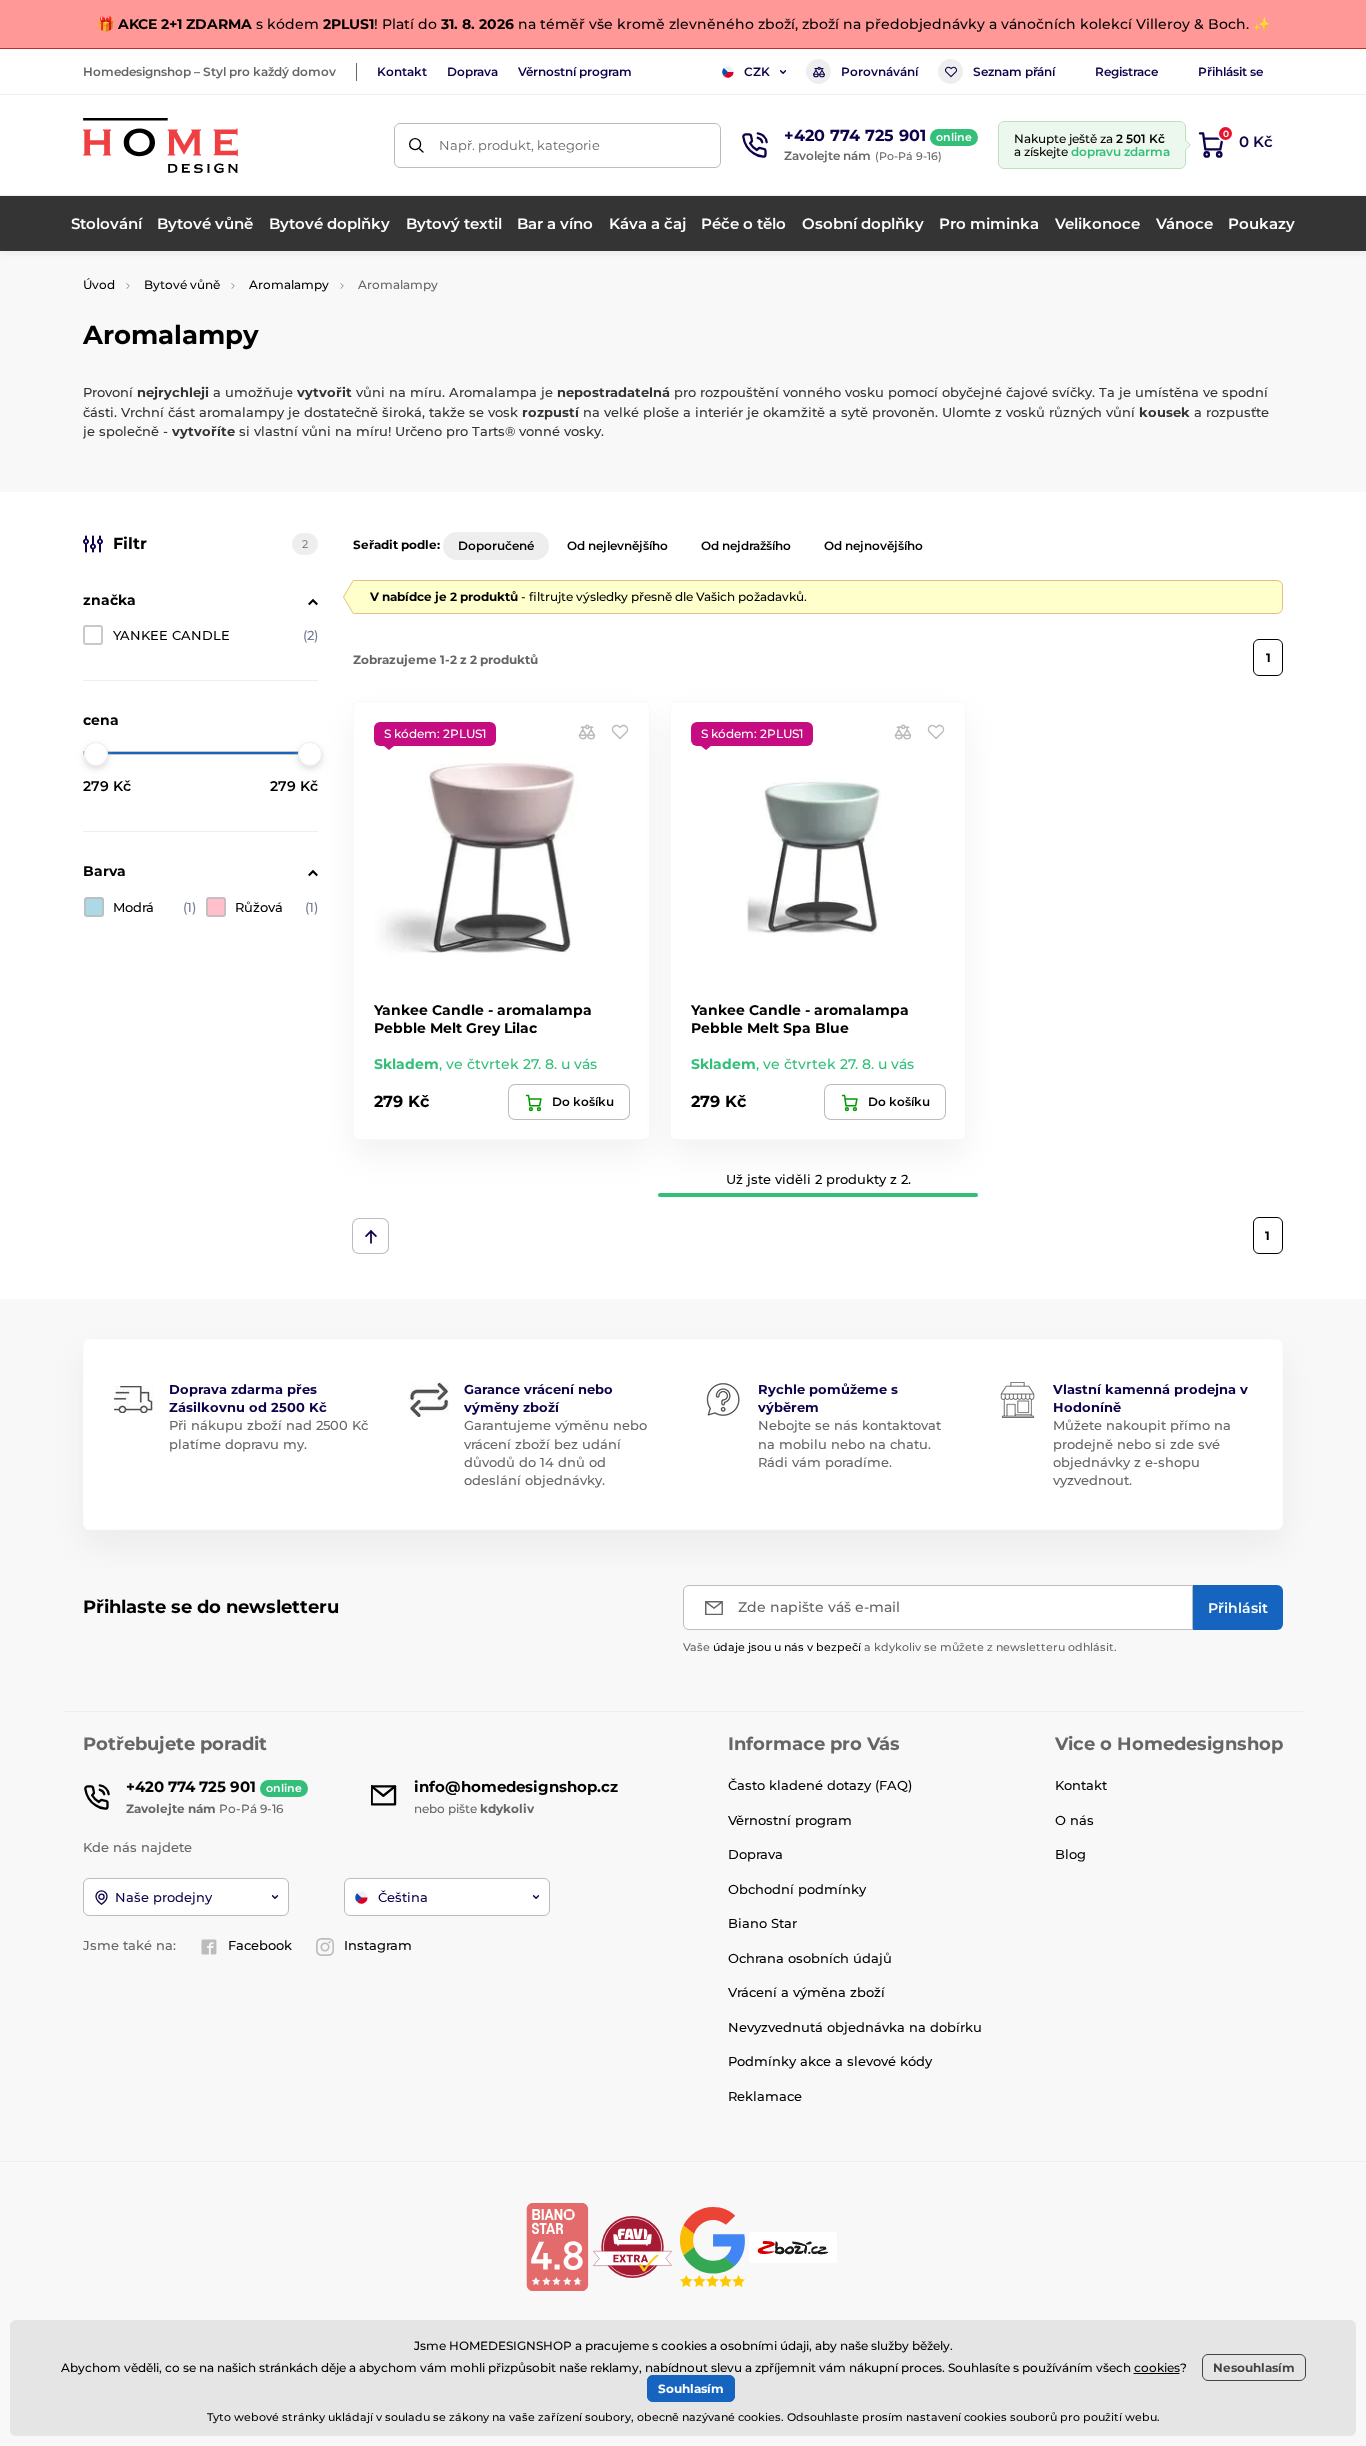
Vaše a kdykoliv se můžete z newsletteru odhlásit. (900, 1647)
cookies (1157, 2367)
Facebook (260, 1945)
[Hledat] (416, 145)
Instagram (378, 1945)
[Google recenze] (714, 2245)
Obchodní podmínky (797, 1889)
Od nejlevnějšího (617, 545)
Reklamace (765, 2096)
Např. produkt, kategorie (519, 145)
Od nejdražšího (746, 545)
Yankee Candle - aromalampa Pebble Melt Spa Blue (800, 1019)
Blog (1070, 1854)
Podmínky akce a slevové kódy (830, 2061)
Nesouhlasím (1254, 2367)
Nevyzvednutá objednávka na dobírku (855, 2027)
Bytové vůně (182, 284)
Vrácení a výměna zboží (806, 1992)
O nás (1074, 1820)
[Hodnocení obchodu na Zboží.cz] (795, 2245)
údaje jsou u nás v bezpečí (787, 1647)
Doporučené (496, 545)
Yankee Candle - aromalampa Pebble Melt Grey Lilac (483, 1019)
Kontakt (402, 71)
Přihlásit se (1230, 71)
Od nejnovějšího (873, 545)
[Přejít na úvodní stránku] (160, 145)
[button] (620, 731)
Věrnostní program (575, 71)
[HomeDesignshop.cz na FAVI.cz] (632, 2245)
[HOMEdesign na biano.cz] (557, 2245)
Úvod (99, 284)
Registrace (1126, 71)
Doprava (472, 71)
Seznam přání (1014, 71)
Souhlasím (691, 2388)
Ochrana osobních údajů (810, 1958)
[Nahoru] (370, 1236)
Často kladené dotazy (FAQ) (820, 1785)
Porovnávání (879, 71)
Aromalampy (289, 284)
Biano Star (762, 1923)
